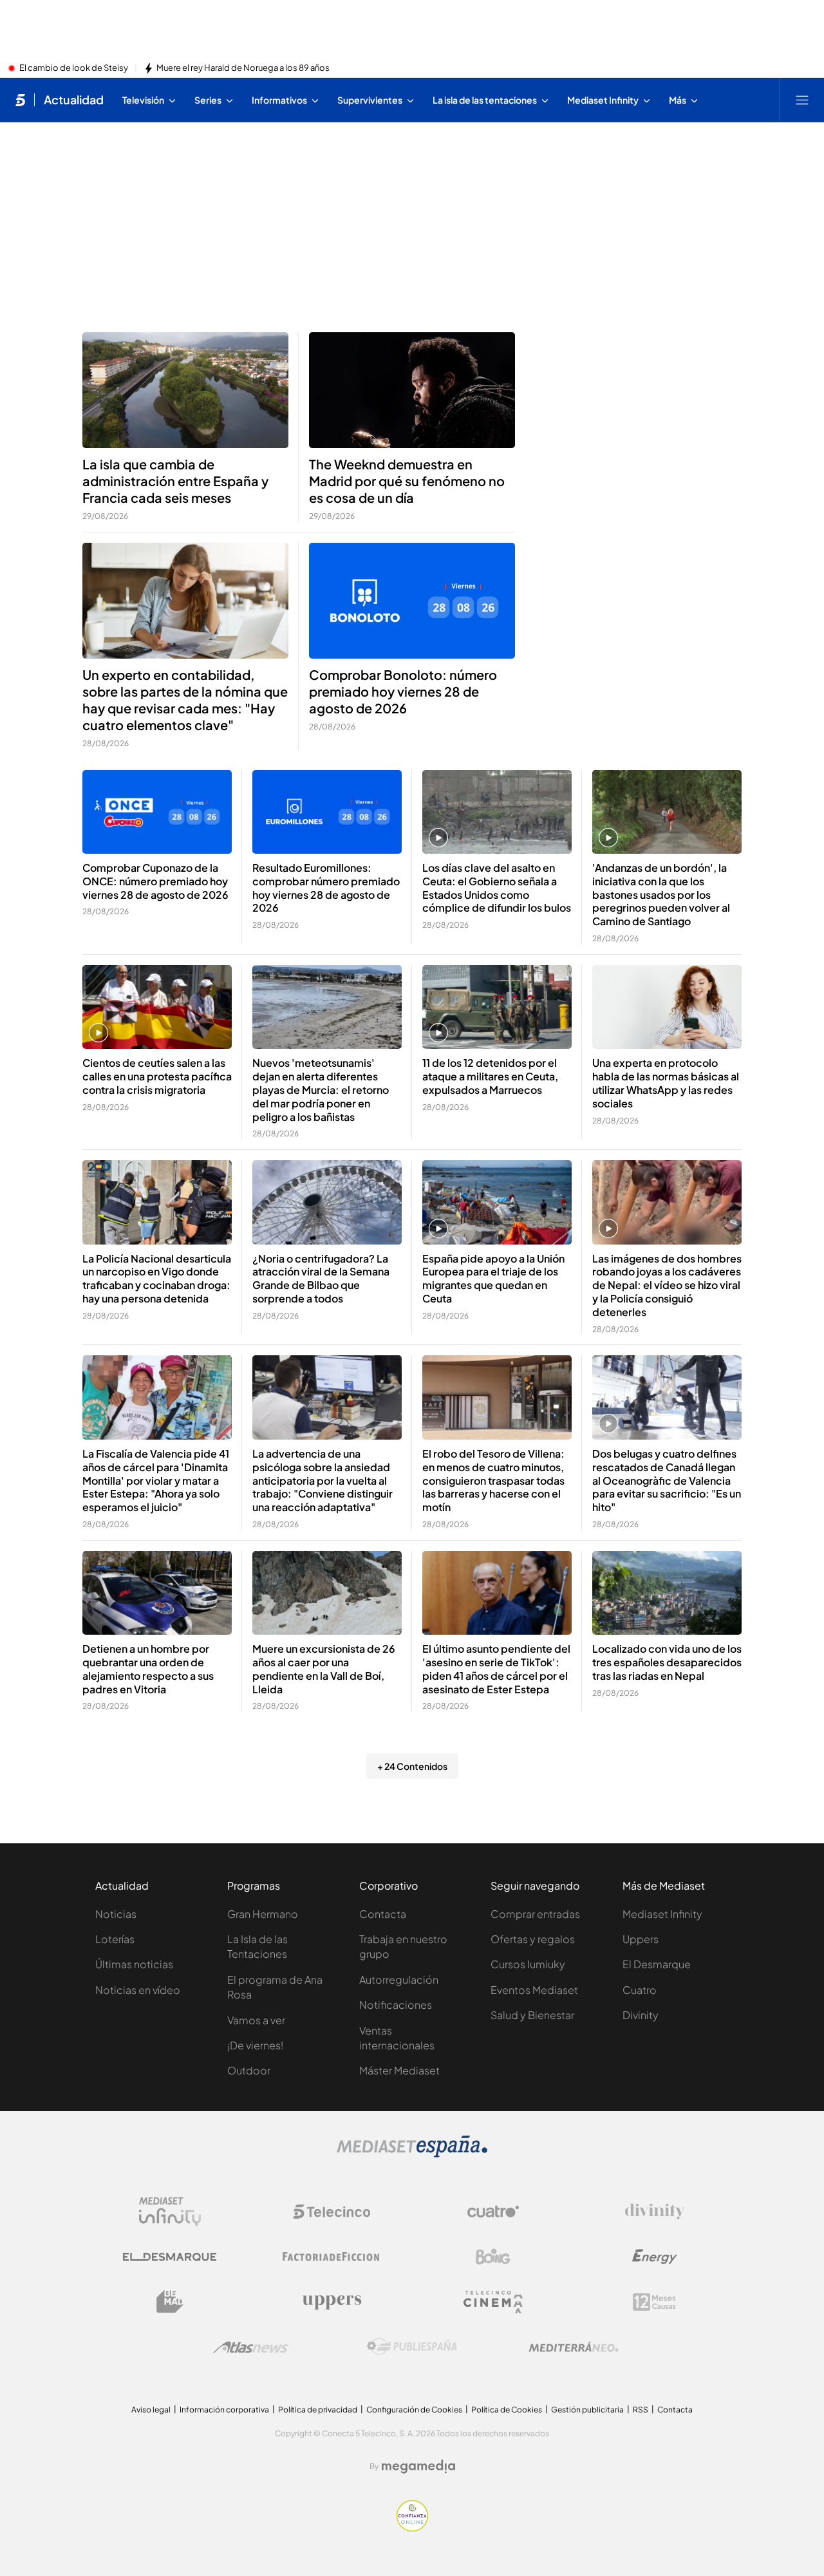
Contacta (383, 1914)
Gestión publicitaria (587, 2410)
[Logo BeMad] (170, 2302)
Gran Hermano (263, 1914)
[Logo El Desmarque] (170, 2257)
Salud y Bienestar (532, 2015)
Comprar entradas (535, 1914)
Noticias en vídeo (138, 1990)
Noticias (116, 1914)
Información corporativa (224, 2410)
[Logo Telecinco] (332, 2212)
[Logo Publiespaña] (412, 2347)
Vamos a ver (256, 2020)
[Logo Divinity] (655, 2212)
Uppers (641, 1939)
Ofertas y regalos (533, 1939)
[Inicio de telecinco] (20, 100)
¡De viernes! (255, 2045)
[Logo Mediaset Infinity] (170, 2212)
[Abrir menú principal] (802, 100)
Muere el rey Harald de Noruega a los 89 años (243, 68)
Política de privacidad (318, 2410)
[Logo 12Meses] (654, 2302)
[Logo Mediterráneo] (574, 2347)
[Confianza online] (412, 2528)
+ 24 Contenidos (412, 1766)
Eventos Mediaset (534, 1990)
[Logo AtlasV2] (251, 2347)
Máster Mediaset (399, 2070)
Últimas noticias (134, 1964)
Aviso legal (151, 2410)
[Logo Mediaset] (412, 2154)
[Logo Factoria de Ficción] (332, 2257)
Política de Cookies (507, 2410)
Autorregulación (399, 1979)
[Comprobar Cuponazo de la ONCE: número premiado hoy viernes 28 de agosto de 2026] (157, 812)
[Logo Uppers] (332, 2302)
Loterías (115, 1939)
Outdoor (249, 2070)
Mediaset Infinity (662, 1914)
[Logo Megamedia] (418, 2467)
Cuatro (640, 1990)
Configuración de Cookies (414, 2410)
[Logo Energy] (655, 2257)
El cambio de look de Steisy (74, 68)
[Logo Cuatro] (493, 2212)
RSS (641, 2410)
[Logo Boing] (493, 2257)
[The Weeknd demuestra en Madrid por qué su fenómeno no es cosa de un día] (412, 390)
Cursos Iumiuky (528, 1964)
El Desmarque (657, 1964)
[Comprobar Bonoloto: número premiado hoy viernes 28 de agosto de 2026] (412, 601)
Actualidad (74, 100)
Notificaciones (396, 2005)
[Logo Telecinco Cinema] (493, 2302)
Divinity (641, 2015)
